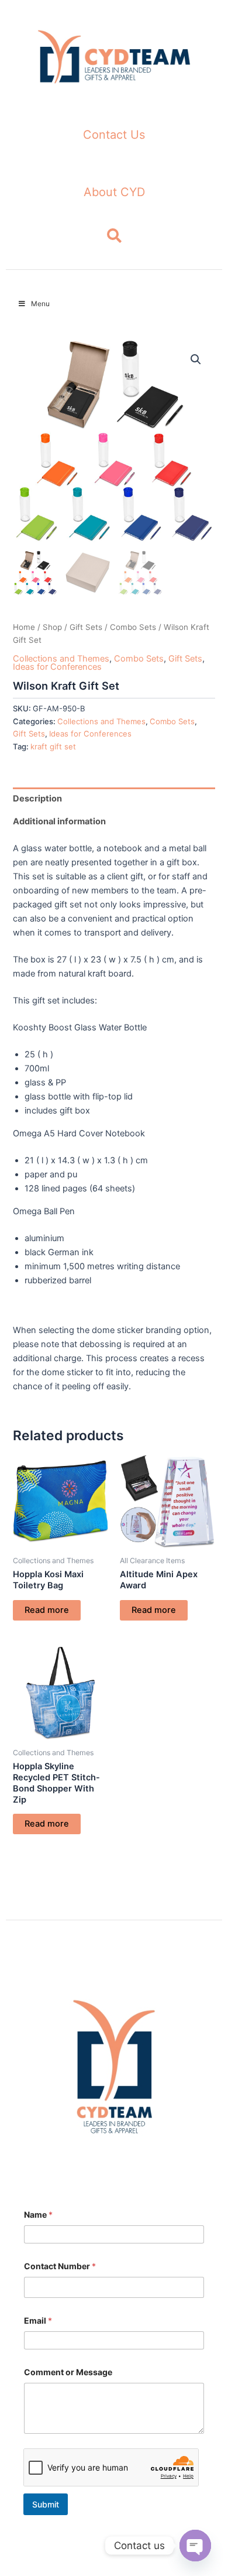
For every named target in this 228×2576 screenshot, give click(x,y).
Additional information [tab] (59, 821)
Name (38, 2214)
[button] (196, 359)
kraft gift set (53, 746)
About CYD (114, 192)
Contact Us (114, 135)
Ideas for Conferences (57, 667)
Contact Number (60, 2266)
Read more (47, 1610)
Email (38, 2320)
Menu (40, 304)
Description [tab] (37, 799)
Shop (52, 627)
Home (24, 627)
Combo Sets (133, 627)
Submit (46, 2504)
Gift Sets (86, 627)
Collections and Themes (61, 659)
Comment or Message (68, 2372)
